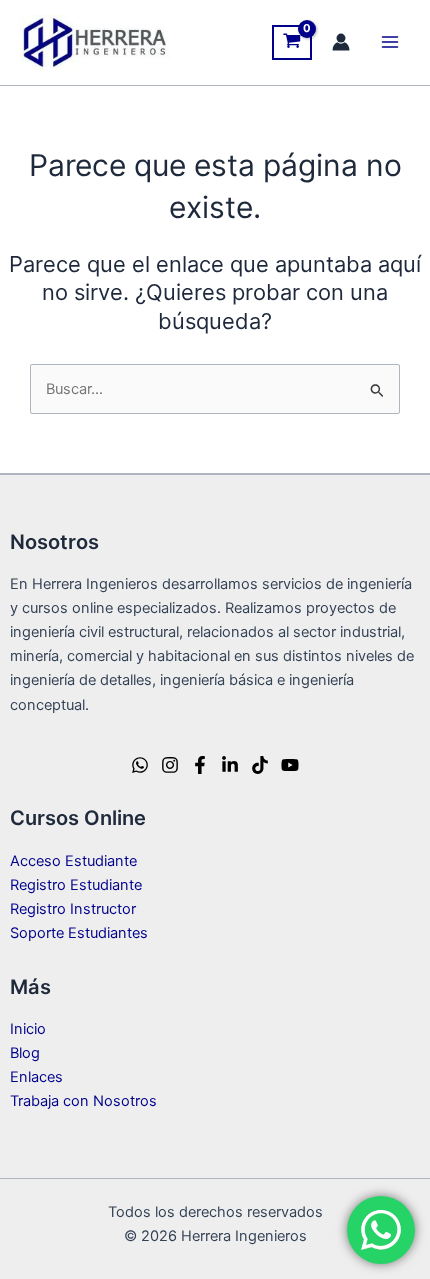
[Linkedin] (230, 765)
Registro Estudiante (76, 885)
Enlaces (36, 1077)
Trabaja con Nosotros (83, 1101)
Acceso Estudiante (73, 861)
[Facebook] (200, 765)
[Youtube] (290, 765)
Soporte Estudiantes (79, 933)
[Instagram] (170, 765)
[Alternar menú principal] (390, 42)
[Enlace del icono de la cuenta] (341, 42)
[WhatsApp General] (140, 765)
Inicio (28, 1029)
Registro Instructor (73, 909)
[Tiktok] (260, 765)
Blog (25, 1053)
